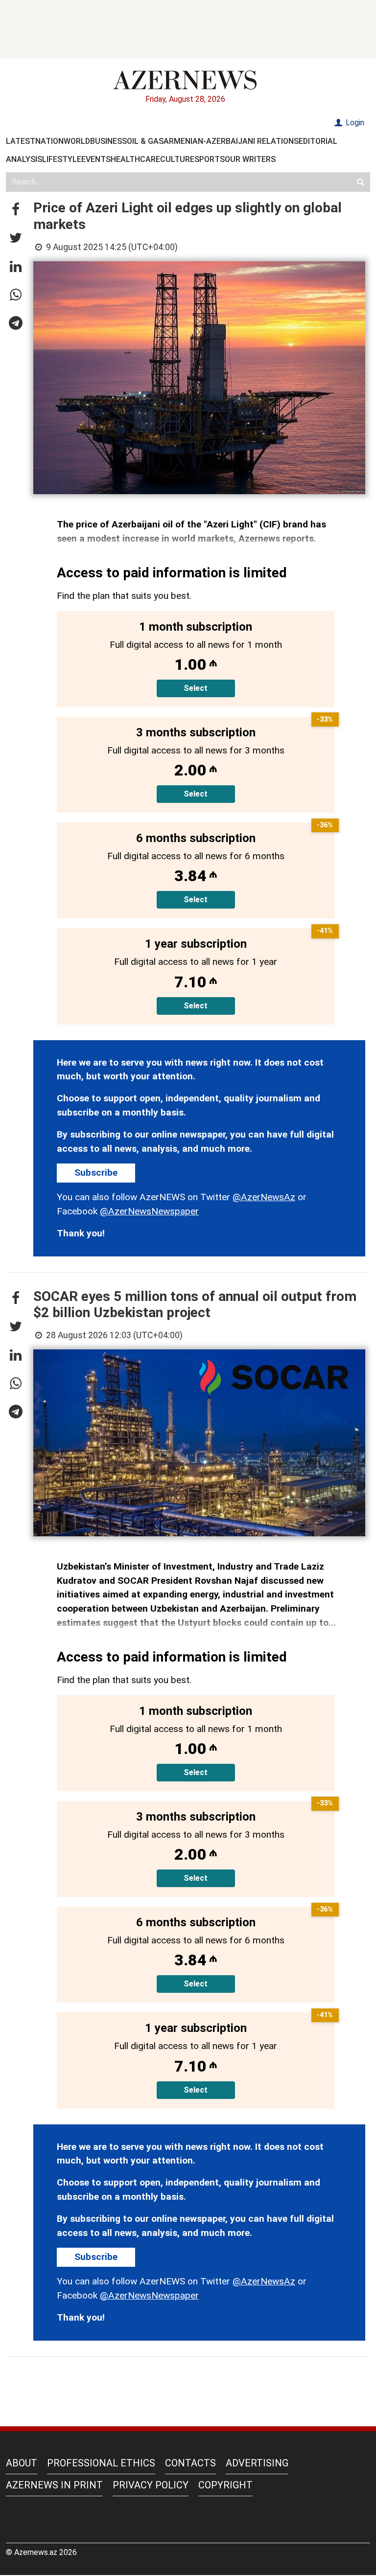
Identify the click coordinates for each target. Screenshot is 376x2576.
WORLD (77, 141)
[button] (16, 210)
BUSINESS (108, 141)
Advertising (257, 2463)
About (22, 2463)
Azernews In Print (54, 2485)
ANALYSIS (24, 159)
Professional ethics (101, 2463)
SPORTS (210, 159)
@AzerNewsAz (264, 1197)
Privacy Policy (151, 2485)
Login (354, 123)
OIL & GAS (145, 141)
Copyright (225, 2485)
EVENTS (96, 159)
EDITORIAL (318, 141)
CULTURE (177, 159)
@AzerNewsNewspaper (149, 1211)
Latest (21, 141)
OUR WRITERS (250, 159)
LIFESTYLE (62, 159)
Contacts (190, 2463)
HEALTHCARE (135, 159)
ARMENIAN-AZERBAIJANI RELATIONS (231, 141)
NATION (49, 141)
